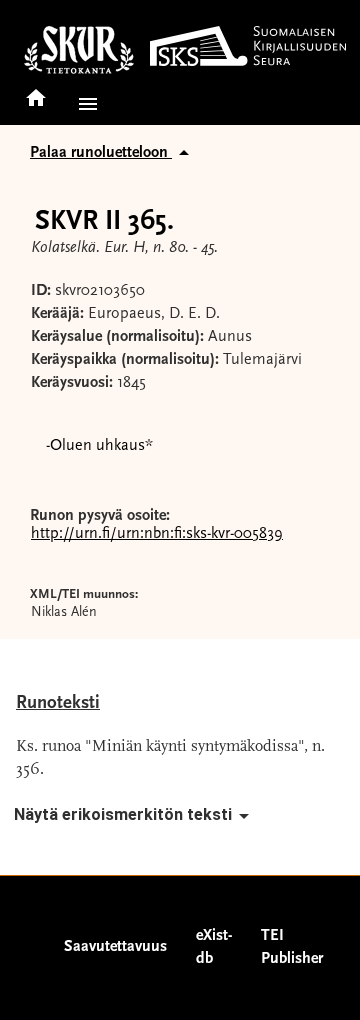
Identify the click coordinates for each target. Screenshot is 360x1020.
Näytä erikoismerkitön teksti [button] (123, 814)
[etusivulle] (36, 91)
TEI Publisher (292, 947)
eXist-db (214, 947)
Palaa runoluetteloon (101, 153)
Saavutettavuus (115, 947)
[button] (84, 104)
